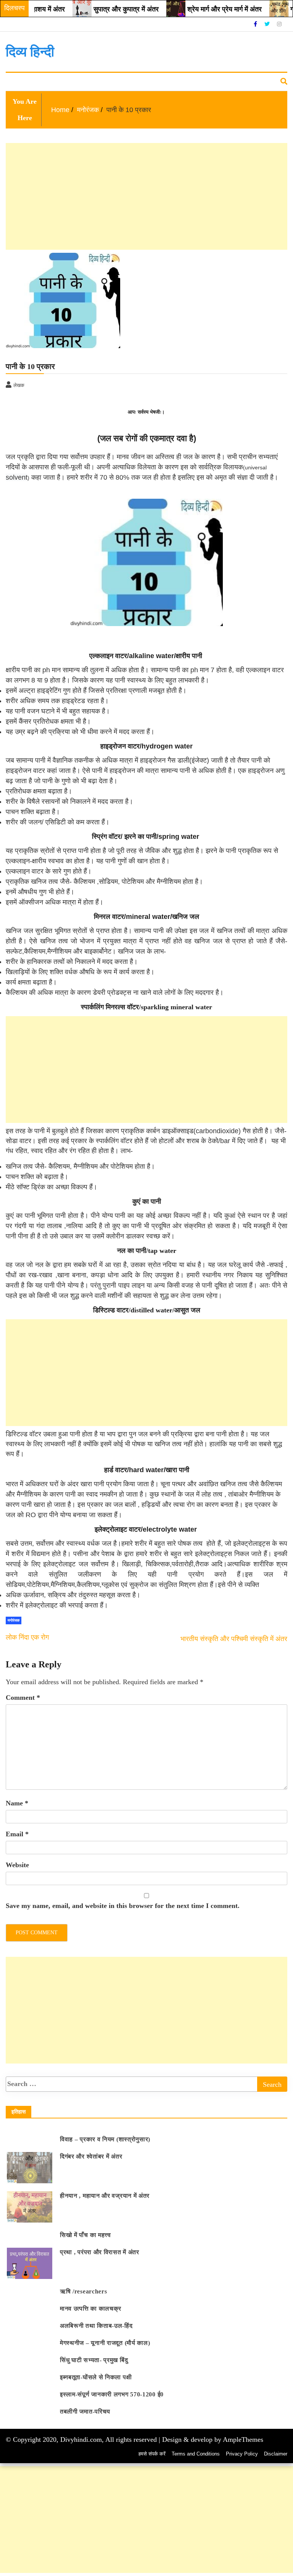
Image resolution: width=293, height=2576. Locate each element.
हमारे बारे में (106, 82)
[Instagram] (279, 24)
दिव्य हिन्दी (30, 52)
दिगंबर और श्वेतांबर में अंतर (91, 2156)
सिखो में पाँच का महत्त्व (85, 2235)
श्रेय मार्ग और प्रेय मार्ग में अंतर (201, 9)
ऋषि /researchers (84, 2291)
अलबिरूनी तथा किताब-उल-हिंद (96, 2326)
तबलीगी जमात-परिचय (85, 2411)
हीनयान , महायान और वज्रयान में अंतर (105, 2196)
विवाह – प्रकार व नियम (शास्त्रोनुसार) (105, 2139)
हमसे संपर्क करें (152, 2454)
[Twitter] (268, 24)
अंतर (56, 82)
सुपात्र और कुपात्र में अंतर (102, 9)
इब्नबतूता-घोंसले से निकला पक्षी (96, 2377)
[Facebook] (256, 24)
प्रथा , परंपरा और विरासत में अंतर (100, 2252)
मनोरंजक (78, 82)
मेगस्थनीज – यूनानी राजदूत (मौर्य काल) (105, 2343)
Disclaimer (276, 2454)
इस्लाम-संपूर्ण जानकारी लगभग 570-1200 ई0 (112, 2394)
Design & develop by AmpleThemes (213, 2439)
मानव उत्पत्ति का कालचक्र (91, 2309)
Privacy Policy (242, 2454)
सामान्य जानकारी (26, 82)
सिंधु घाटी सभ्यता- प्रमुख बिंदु (94, 2360)
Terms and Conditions (196, 2454)
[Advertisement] (146, 2520)
